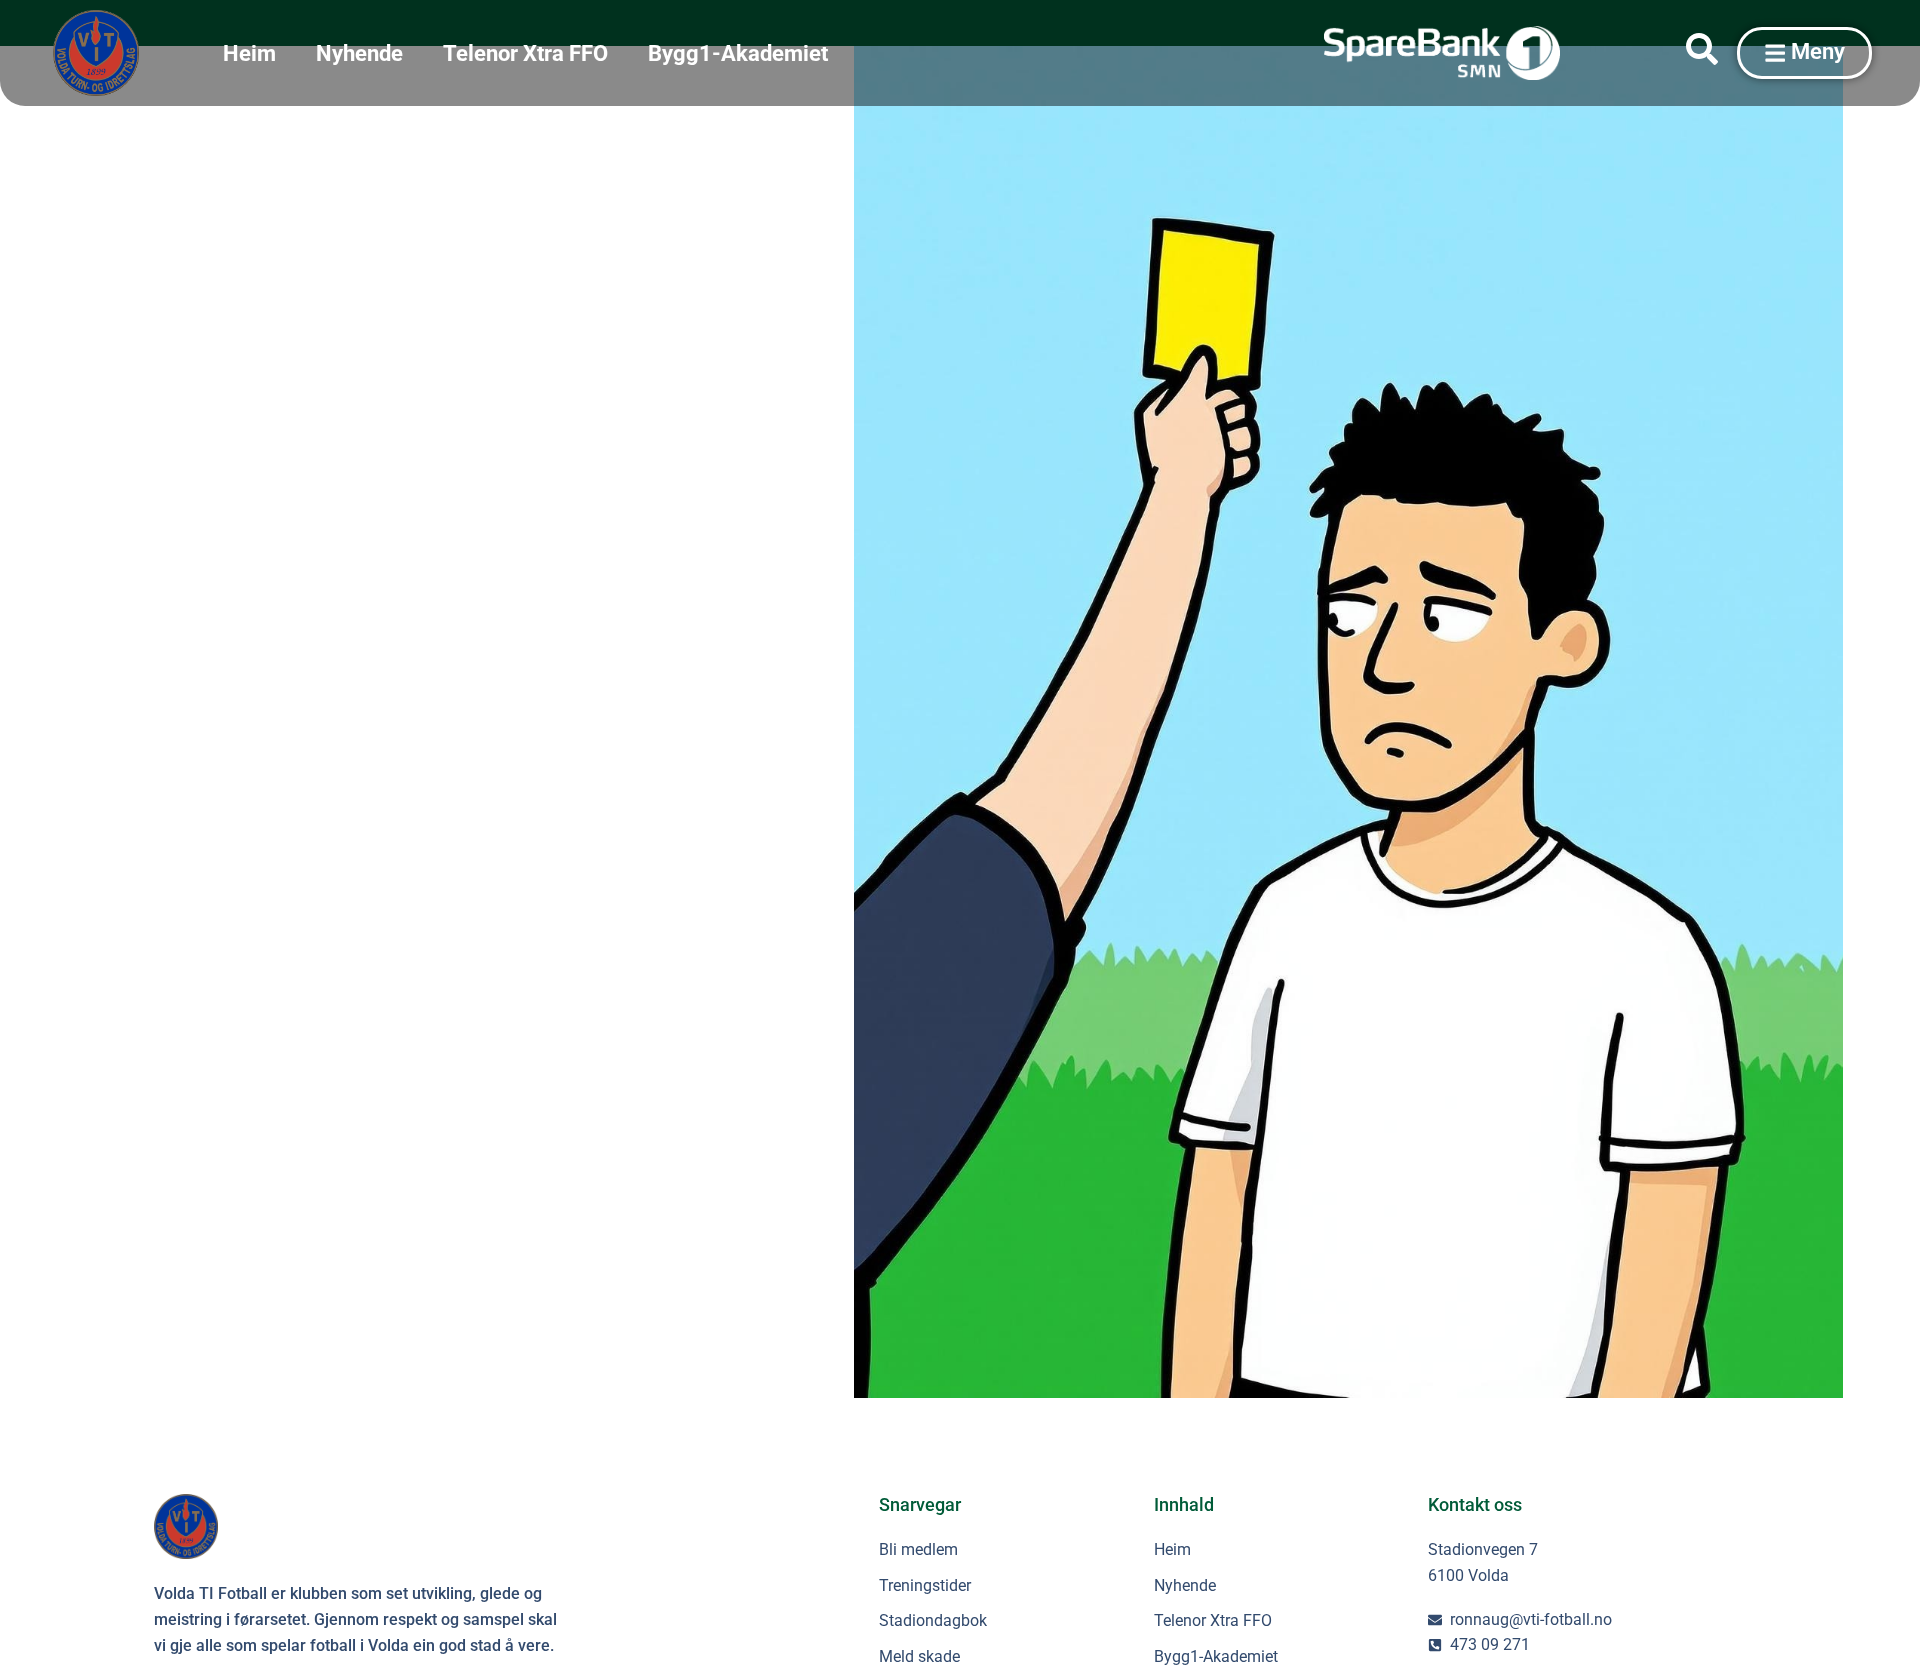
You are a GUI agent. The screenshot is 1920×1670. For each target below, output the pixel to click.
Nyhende (359, 53)
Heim (249, 53)
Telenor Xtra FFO (525, 53)
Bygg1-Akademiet (738, 53)
